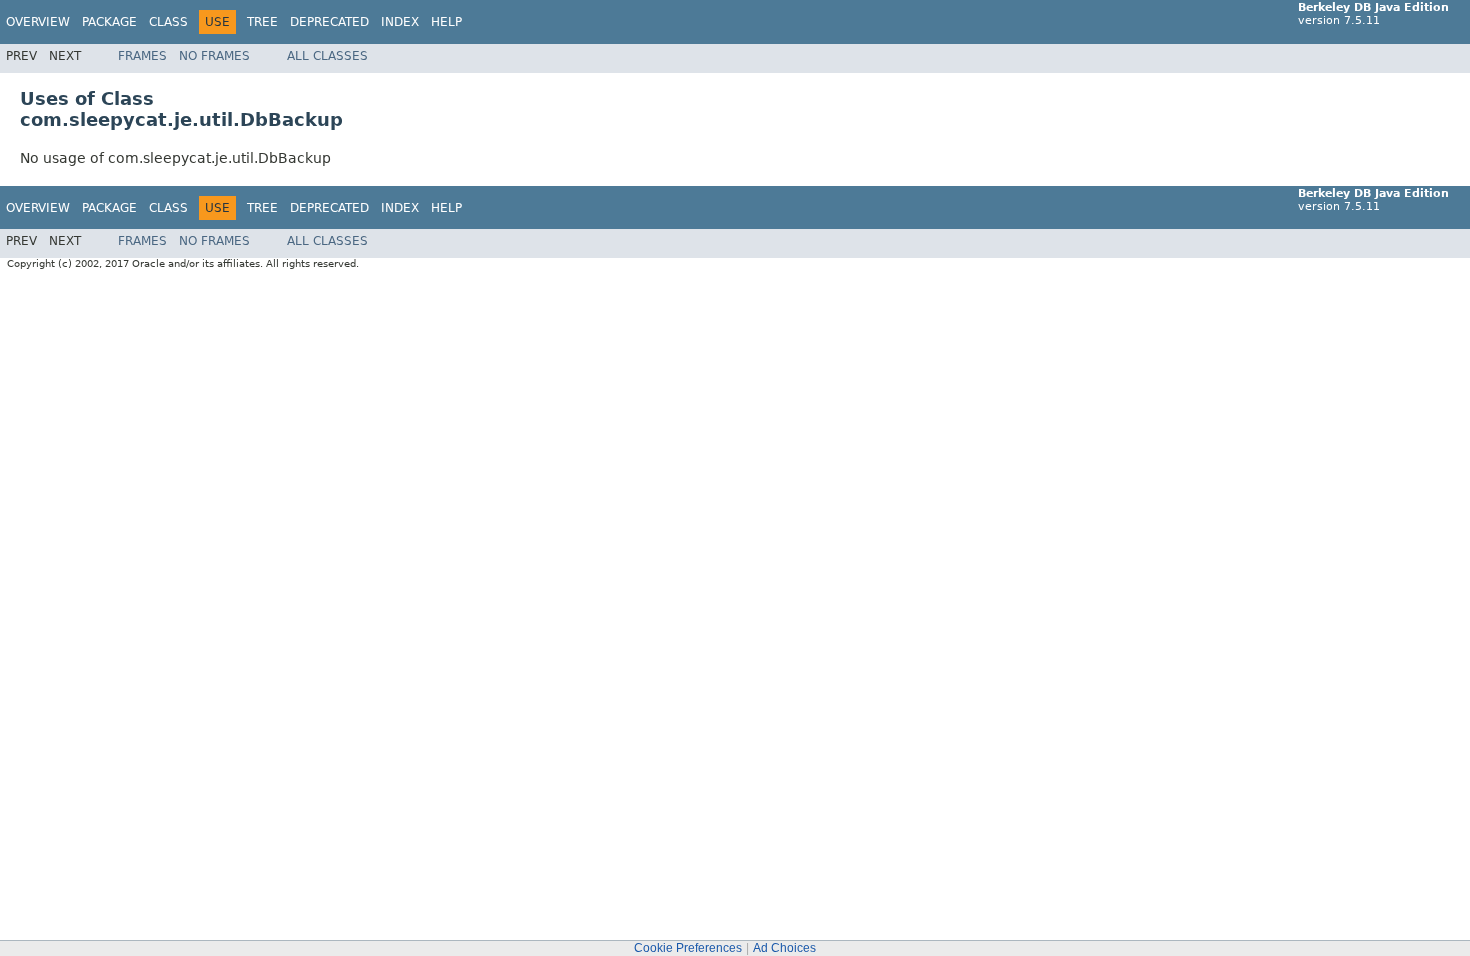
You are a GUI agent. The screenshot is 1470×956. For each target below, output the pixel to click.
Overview (38, 22)
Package (109, 22)
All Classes (327, 56)
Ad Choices (784, 948)
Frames (142, 56)
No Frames (214, 56)
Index (400, 22)
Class (168, 22)
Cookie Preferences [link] (688, 948)
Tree (262, 22)
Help (446, 22)
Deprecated (329, 22)
